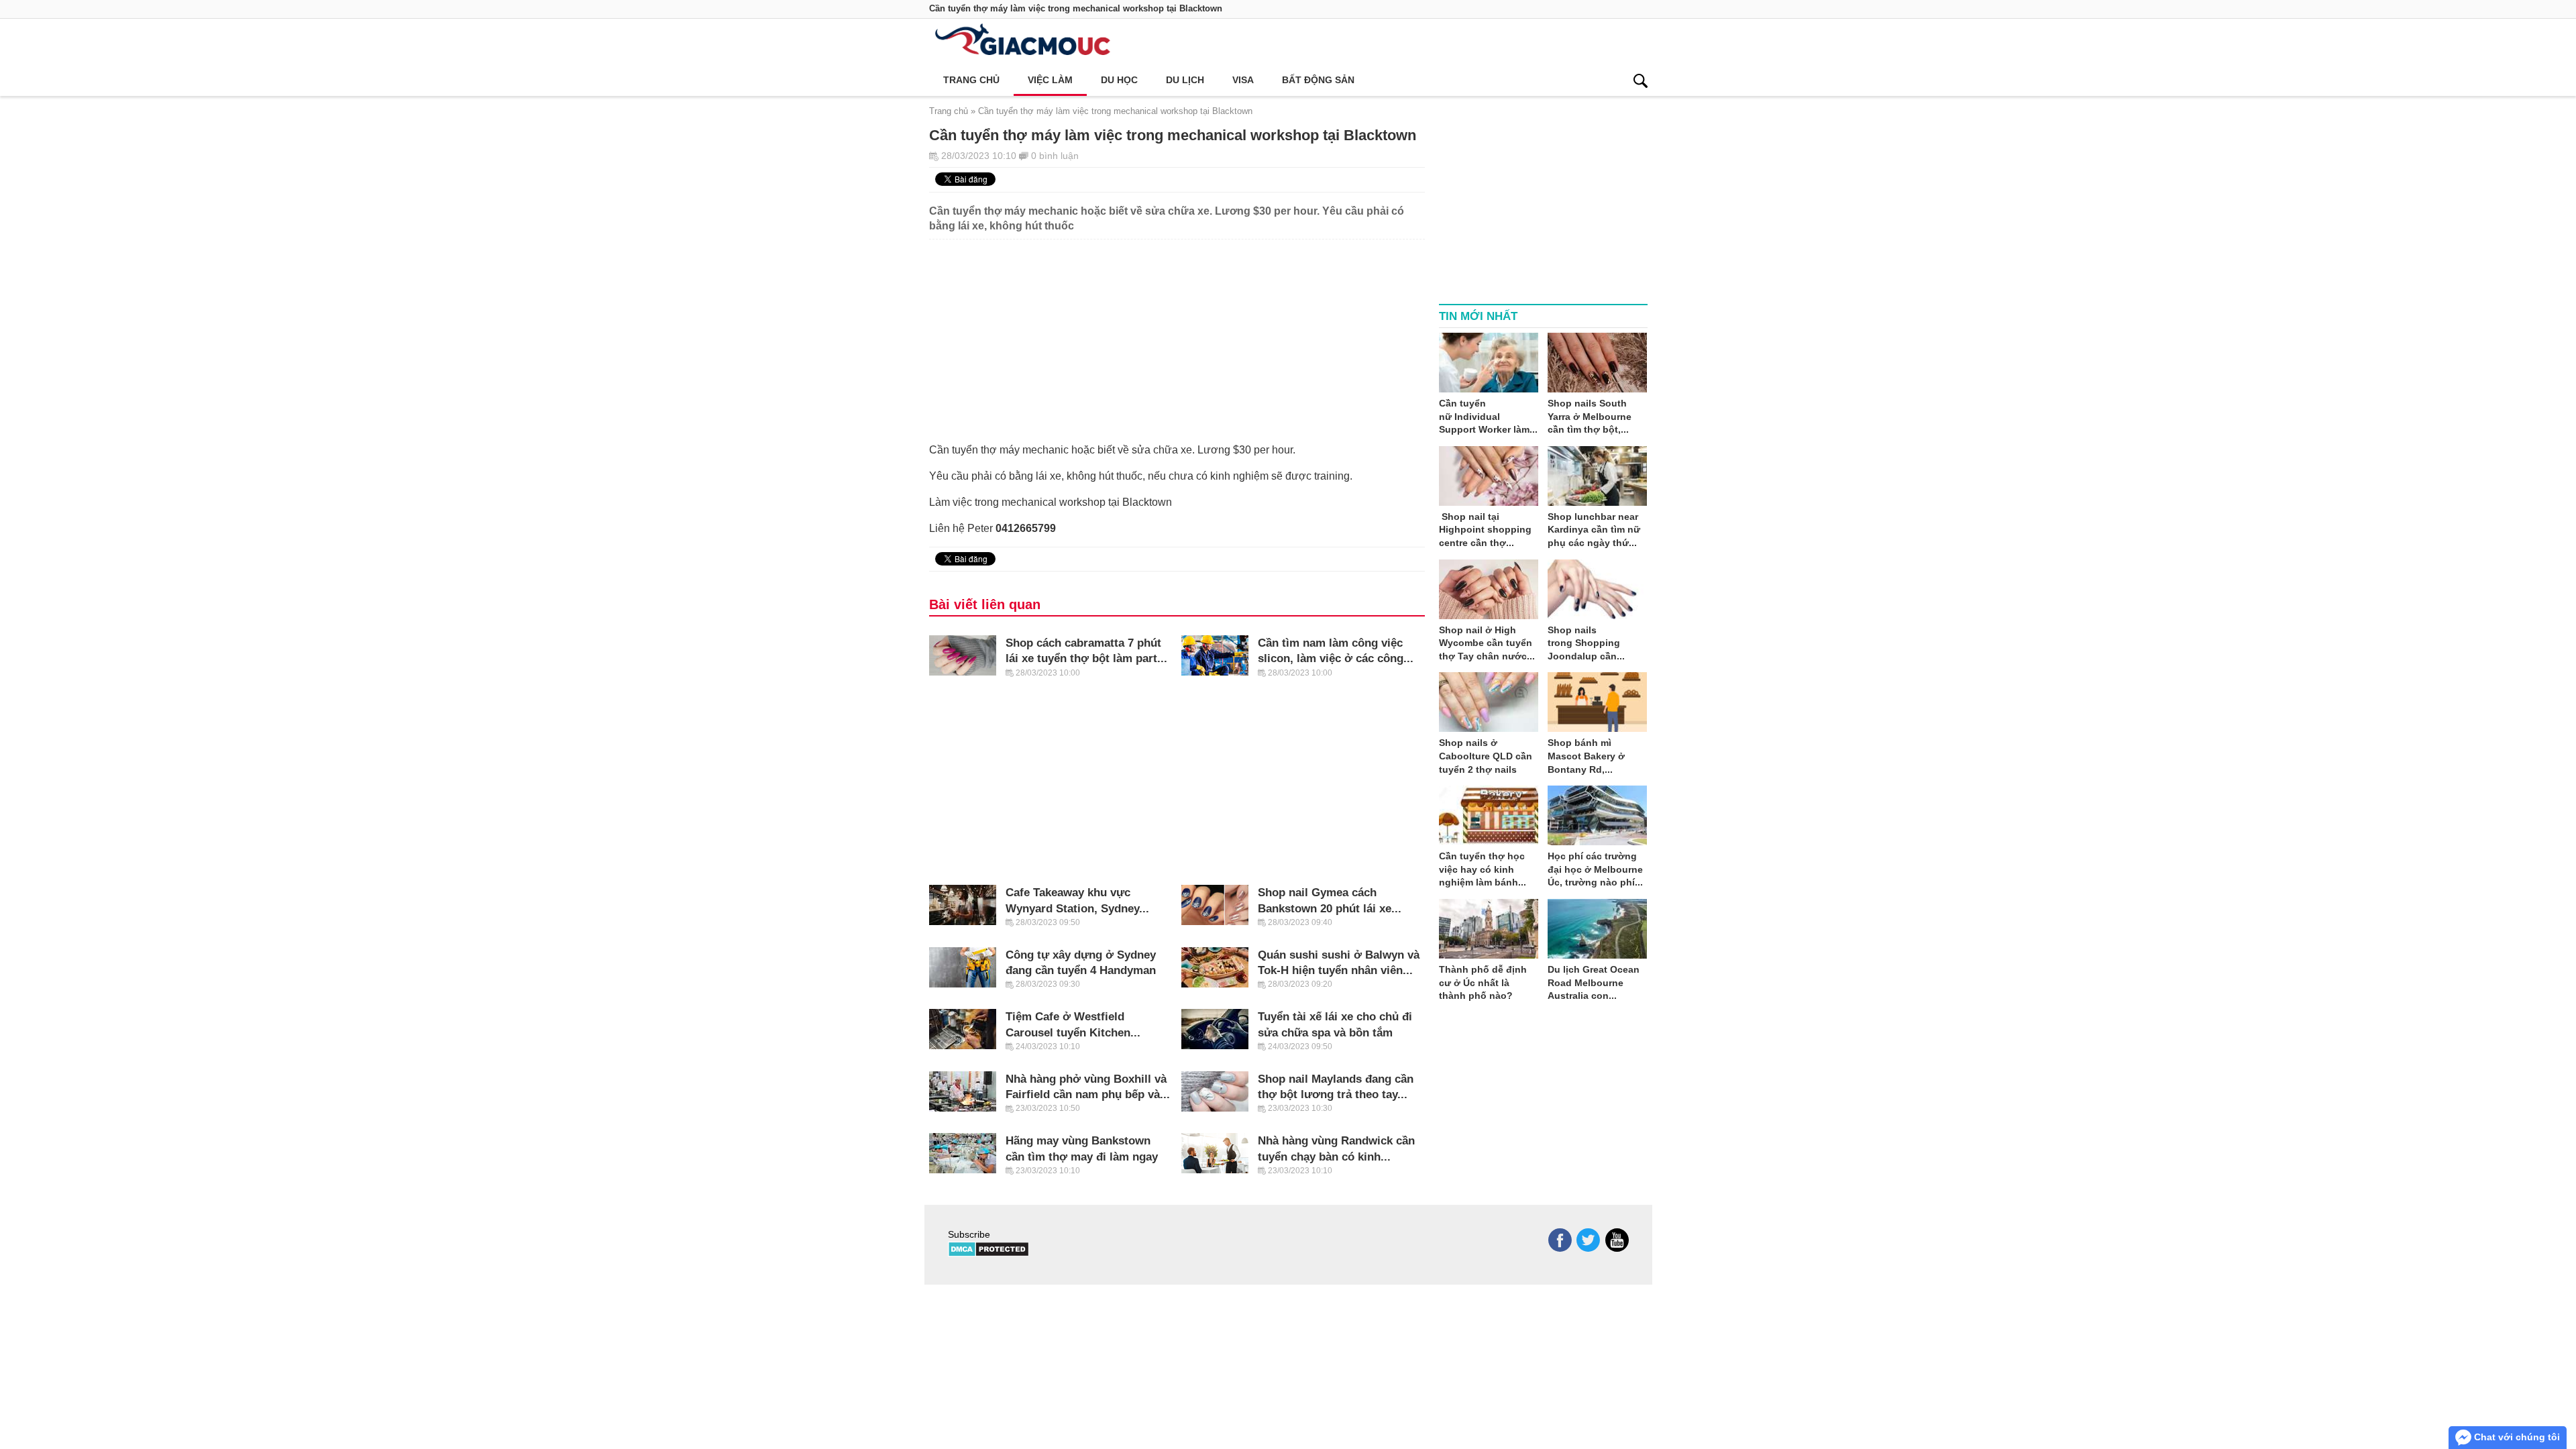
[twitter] (1588, 1240)
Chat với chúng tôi (2516, 1437)
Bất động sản (1318, 80)
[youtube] (1617, 1240)
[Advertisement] (1177, 333)
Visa (1243, 80)
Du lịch (1185, 80)
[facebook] (1560, 1240)
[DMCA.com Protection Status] (988, 1254)
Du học (1119, 80)
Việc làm (1050, 80)
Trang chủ (971, 80)
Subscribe (969, 1234)
